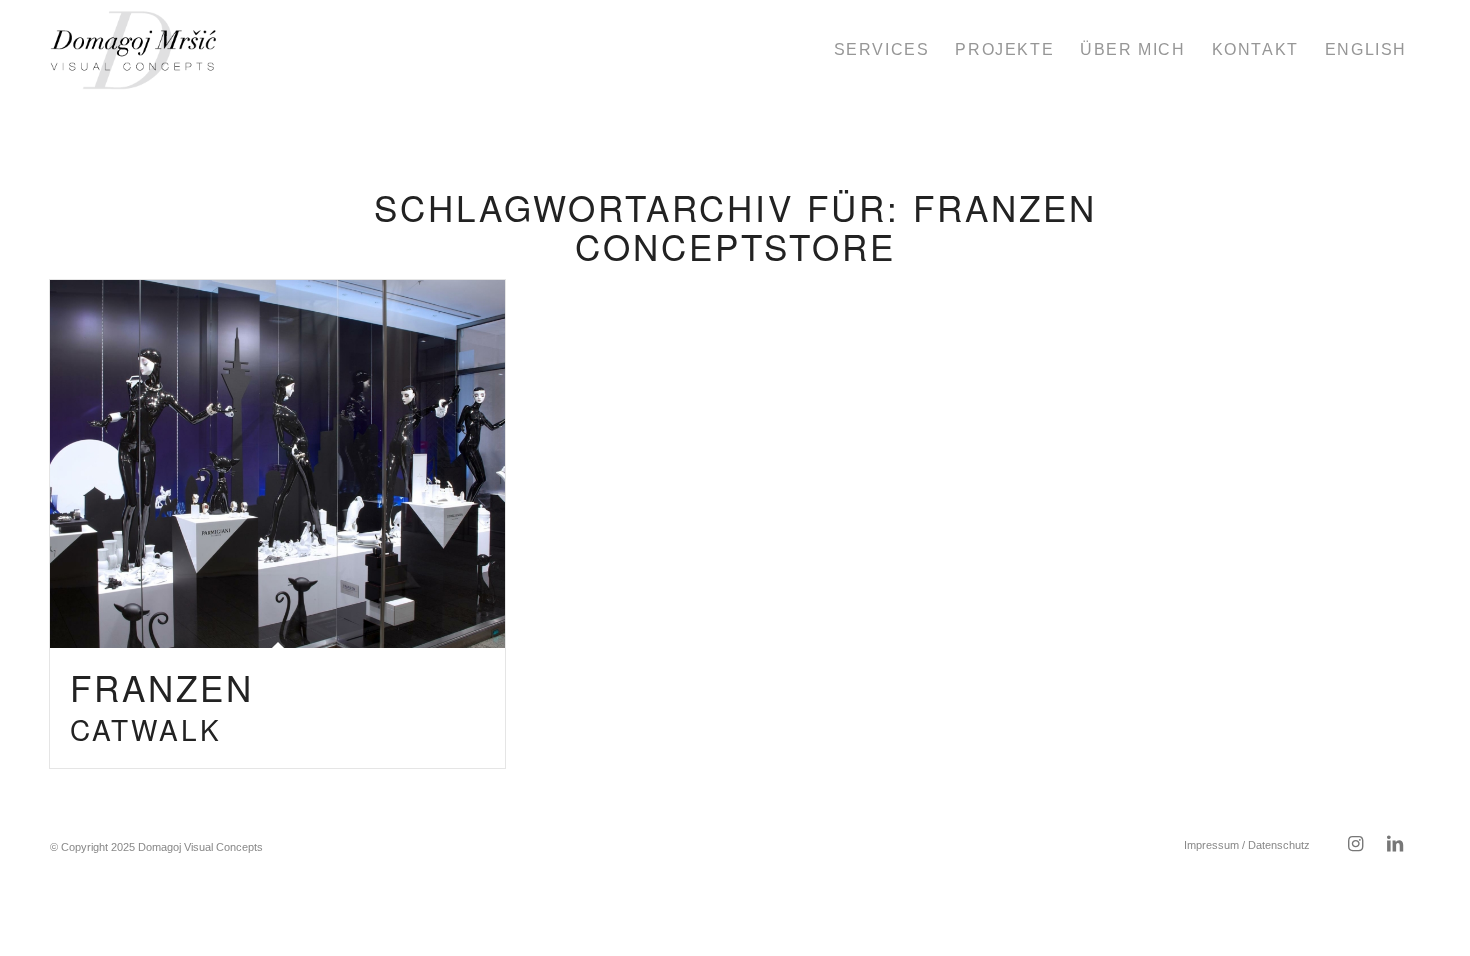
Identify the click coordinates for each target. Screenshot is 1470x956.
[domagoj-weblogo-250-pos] (133, 50)
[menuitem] (882, 50)
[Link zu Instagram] (1355, 844)
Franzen (162, 705)
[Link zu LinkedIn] (1395, 844)
